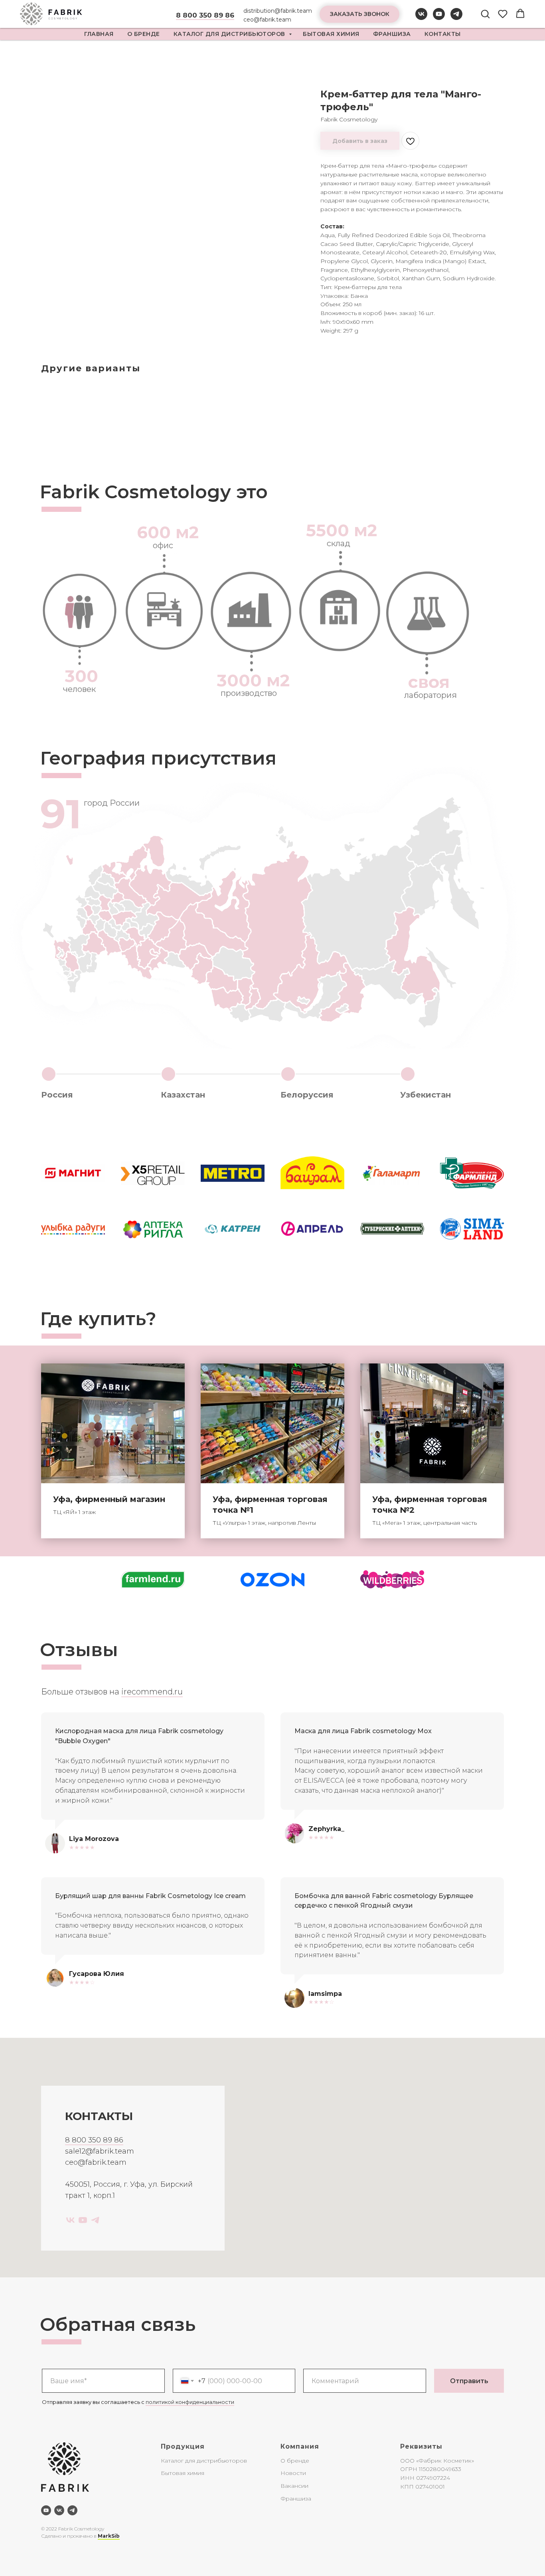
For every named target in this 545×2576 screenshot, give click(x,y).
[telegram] (456, 18)
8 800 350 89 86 (94, 2140)
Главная (99, 34)
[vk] (421, 18)
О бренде (295, 2461)
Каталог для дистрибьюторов (230, 34)
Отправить (469, 2381)
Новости (293, 2473)
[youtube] (439, 18)
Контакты (443, 34)
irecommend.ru (152, 1692)
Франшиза (392, 34)
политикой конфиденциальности (190, 2402)
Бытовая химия (331, 34)
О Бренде (144, 34)
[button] (359, 14)
